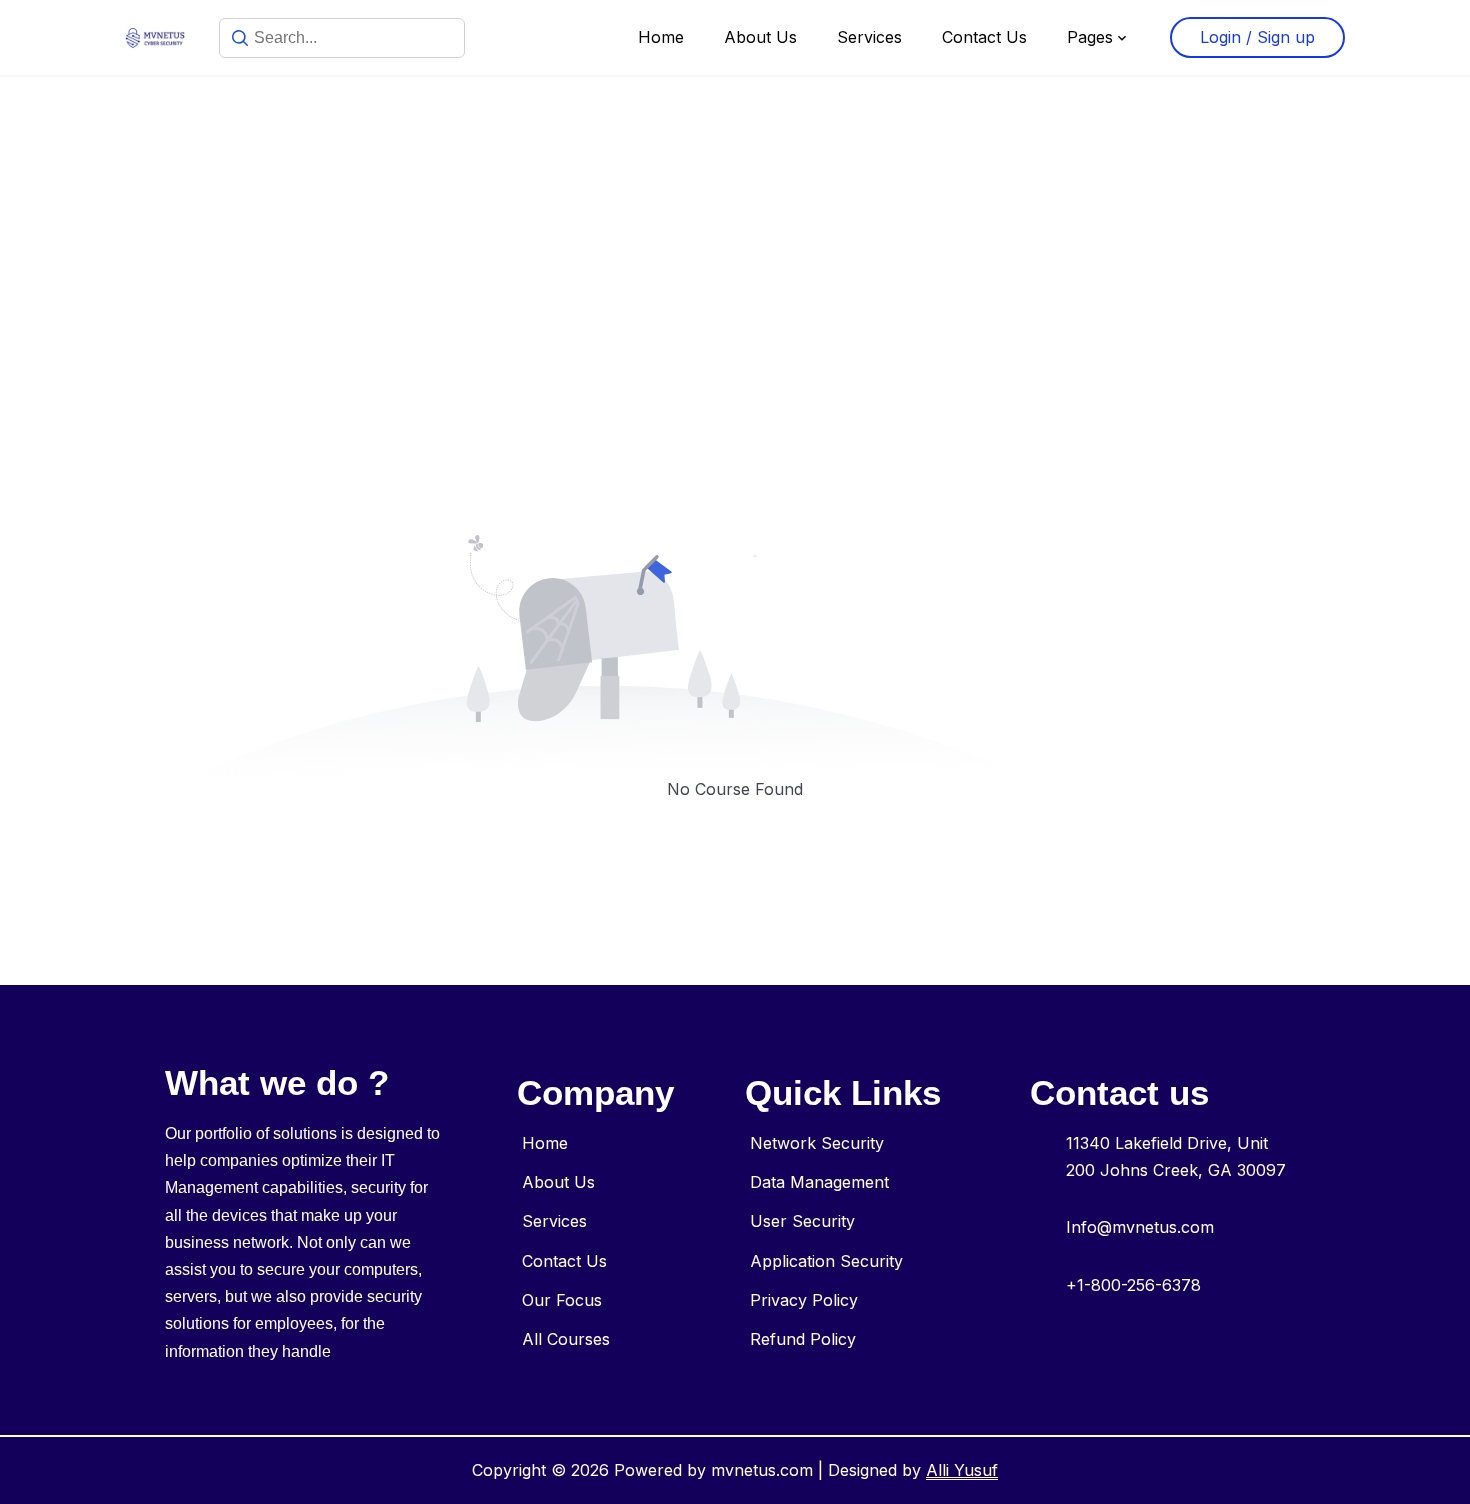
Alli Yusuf (962, 1470)
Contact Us (984, 37)
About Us (760, 37)
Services (869, 37)
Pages (1090, 37)
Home (661, 37)
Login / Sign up (1257, 37)
